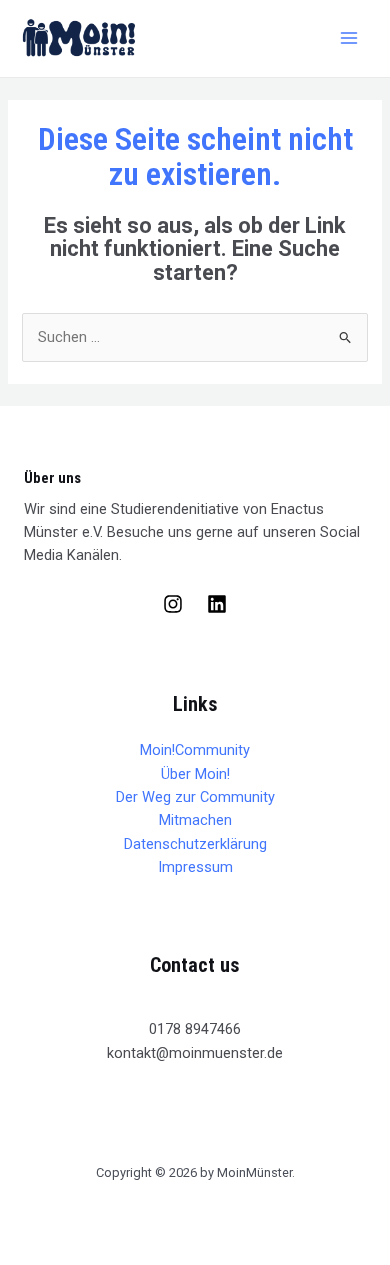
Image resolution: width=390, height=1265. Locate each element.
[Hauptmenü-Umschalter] (349, 38)
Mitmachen (195, 820)
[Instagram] (173, 604)
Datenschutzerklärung (195, 844)
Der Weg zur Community (195, 797)
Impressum (195, 867)
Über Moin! (195, 774)
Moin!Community (195, 750)
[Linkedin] (217, 604)
